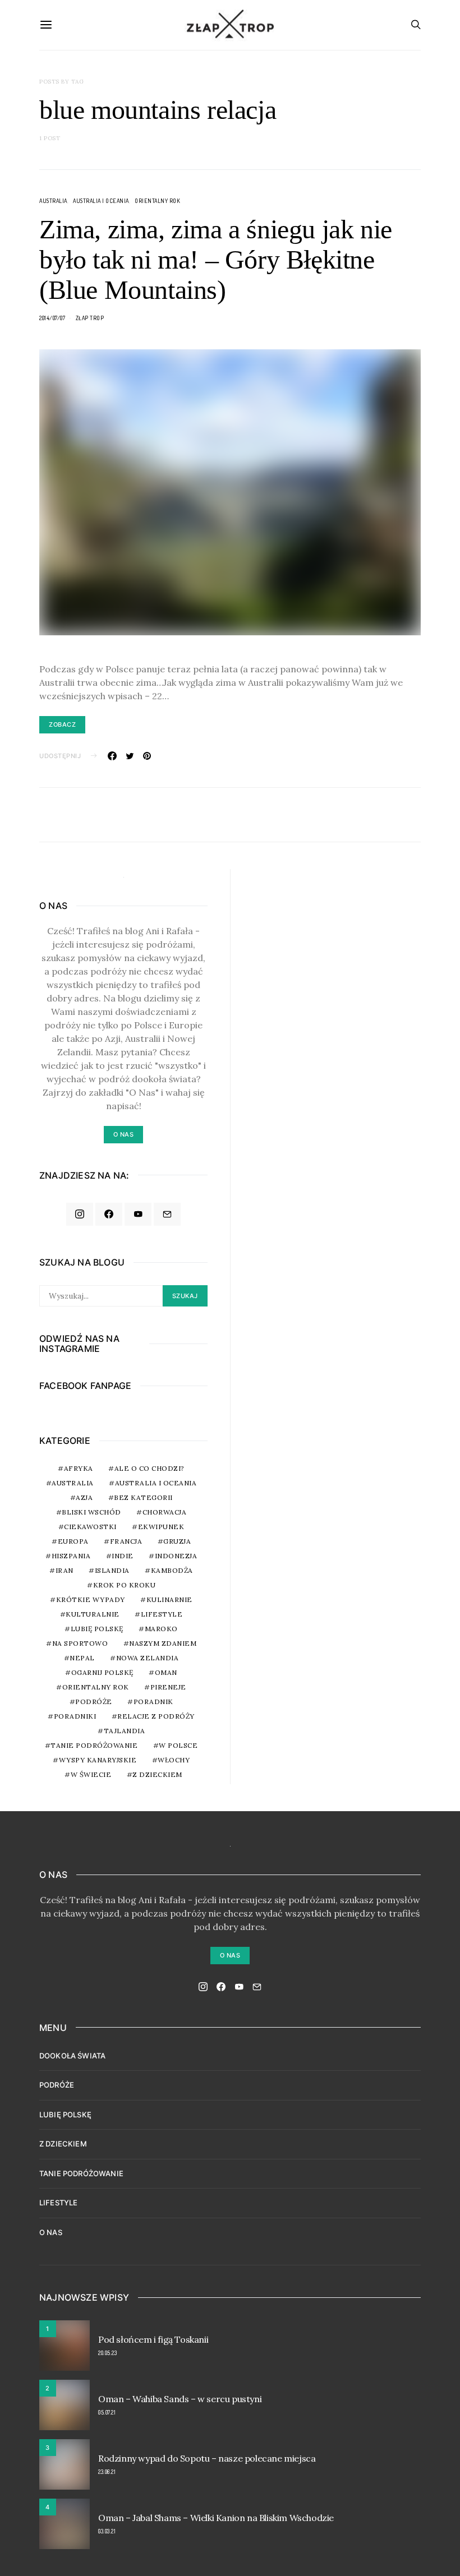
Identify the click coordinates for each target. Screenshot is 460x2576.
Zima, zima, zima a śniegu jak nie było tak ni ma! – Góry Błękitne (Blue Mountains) (216, 259)
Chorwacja (165, 1512)
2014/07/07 (52, 318)
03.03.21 (107, 2531)
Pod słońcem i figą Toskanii (153, 2339)
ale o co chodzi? (150, 1468)
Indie (123, 1556)
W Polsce (178, 1745)
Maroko (161, 1629)
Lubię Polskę (97, 1629)
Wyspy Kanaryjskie (98, 1760)
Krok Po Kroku (125, 1585)
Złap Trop (90, 318)
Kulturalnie (93, 1614)
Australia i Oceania (101, 201)
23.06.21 (107, 2472)
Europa (73, 1541)
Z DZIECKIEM (157, 1774)
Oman (166, 1672)
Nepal (82, 1658)
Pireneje (168, 1687)
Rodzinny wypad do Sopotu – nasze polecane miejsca (207, 2458)
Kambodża (172, 1570)
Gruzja (177, 1541)
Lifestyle (162, 1614)
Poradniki (75, 1716)
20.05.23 (107, 2353)
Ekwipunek (161, 1527)
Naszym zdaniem (163, 1643)
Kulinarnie (169, 1599)
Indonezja (176, 1556)
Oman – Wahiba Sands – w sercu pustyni (180, 2399)
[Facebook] (109, 1215)
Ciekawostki (90, 1527)
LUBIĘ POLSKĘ (65, 2115)
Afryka (79, 1468)
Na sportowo (80, 1643)
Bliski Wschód (91, 1512)
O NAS (51, 2232)
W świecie (91, 1774)
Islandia (112, 1570)
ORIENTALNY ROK (157, 201)
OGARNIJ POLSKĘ (102, 1672)
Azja (84, 1497)
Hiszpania (71, 1556)
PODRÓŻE (57, 2085)
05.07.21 (107, 2412)
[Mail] (167, 1215)
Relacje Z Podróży (156, 1716)
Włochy (174, 1760)
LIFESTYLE (58, 2203)
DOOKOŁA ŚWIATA (72, 2056)
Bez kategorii (143, 1497)
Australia (53, 201)
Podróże (94, 1702)
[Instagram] (80, 1215)
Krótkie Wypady (91, 1599)
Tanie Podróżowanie (94, 1745)
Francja (126, 1541)
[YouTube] (138, 1215)
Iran (65, 1570)
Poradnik (153, 1702)
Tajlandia (125, 1731)
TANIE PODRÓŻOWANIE (81, 2173)
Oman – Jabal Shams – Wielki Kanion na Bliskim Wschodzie (216, 2518)
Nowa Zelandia (148, 1658)
